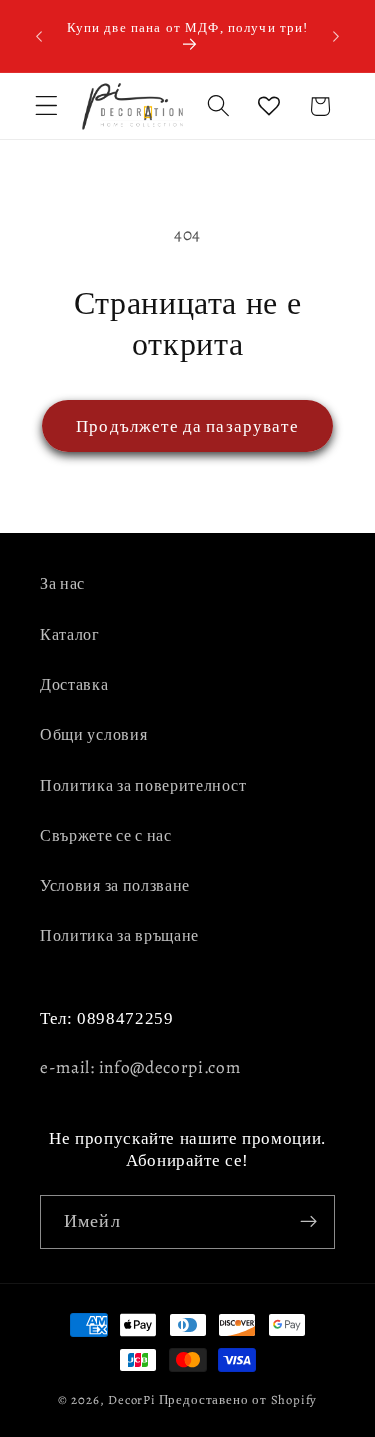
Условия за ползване (115, 886)
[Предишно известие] (39, 36)
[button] (46, 106)
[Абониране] (308, 1222)
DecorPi (132, 1399)
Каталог (70, 635)
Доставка (74, 685)
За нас (62, 584)
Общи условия (93, 735)
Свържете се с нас (106, 836)
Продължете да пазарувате (187, 426)
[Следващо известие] (336, 36)
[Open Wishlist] (269, 106)
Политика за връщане (119, 936)
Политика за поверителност (143, 786)
